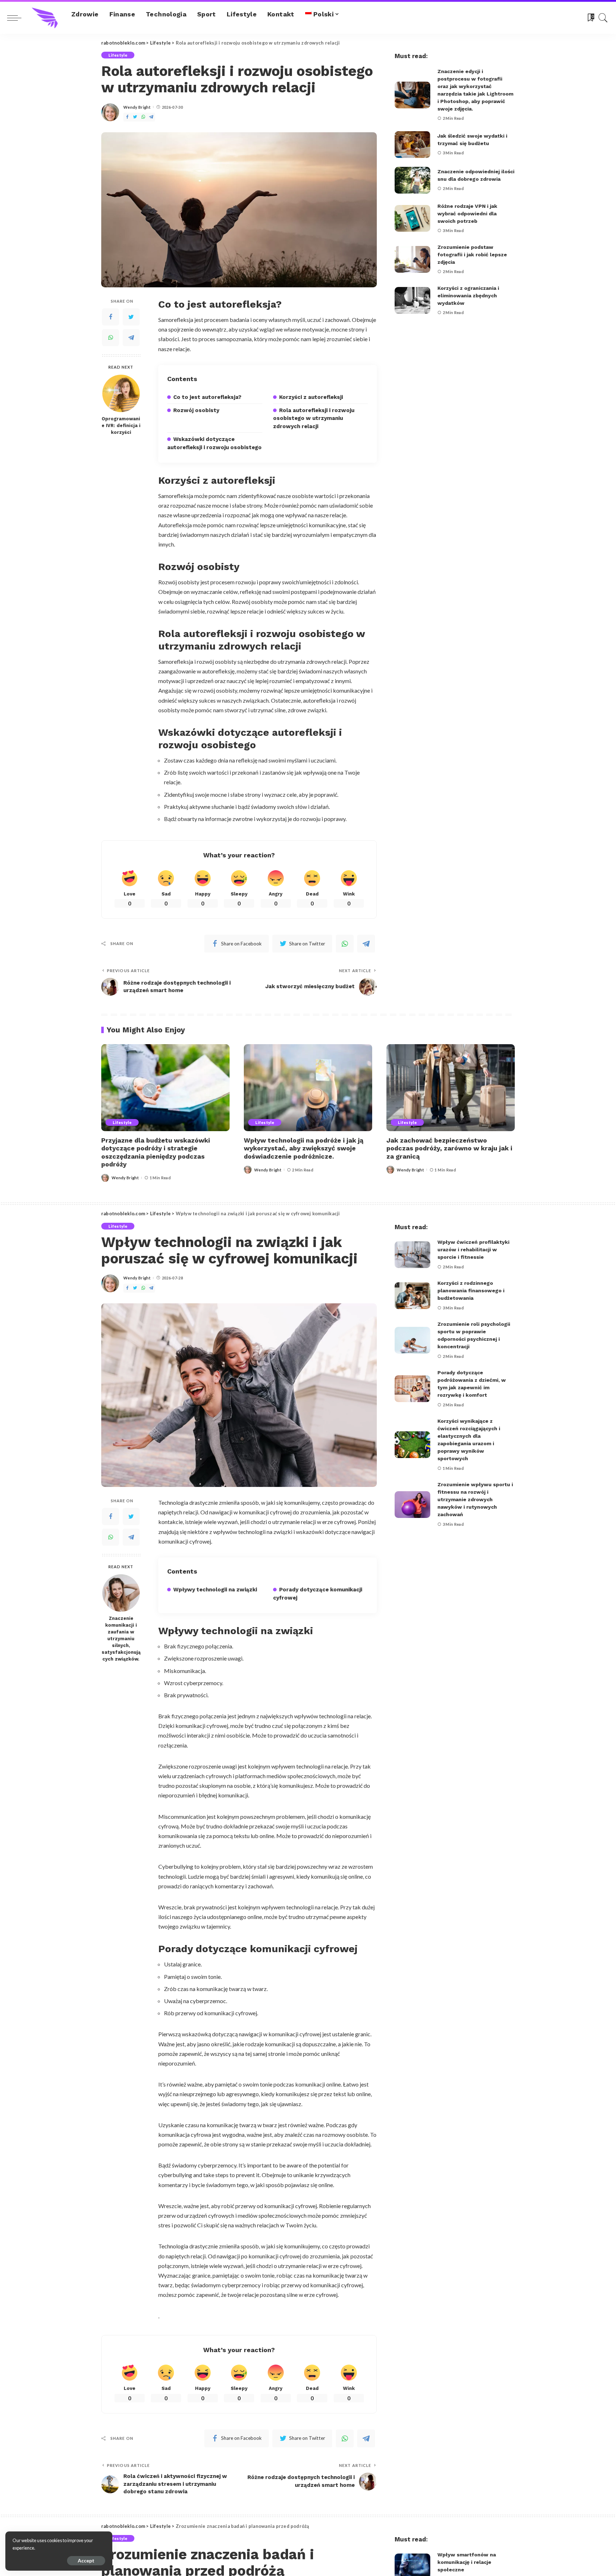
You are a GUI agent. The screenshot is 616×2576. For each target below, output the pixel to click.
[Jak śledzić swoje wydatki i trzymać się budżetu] (412, 145)
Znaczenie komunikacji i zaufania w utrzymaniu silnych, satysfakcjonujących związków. (121, 1638)
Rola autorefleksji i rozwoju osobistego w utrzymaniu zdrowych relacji (314, 418)
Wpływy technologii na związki (215, 1590)
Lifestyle (118, 55)
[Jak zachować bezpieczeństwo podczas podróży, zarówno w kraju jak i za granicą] (451, 1087)
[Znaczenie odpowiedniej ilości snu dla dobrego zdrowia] (412, 180)
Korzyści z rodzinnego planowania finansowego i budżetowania (471, 1290)
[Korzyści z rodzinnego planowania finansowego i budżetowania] (412, 1296)
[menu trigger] (18, 18)
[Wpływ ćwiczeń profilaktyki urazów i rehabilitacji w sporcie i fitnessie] (412, 1255)
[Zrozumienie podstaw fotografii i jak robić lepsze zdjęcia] (412, 259)
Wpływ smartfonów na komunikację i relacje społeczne (467, 2562)
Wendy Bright (137, 107)
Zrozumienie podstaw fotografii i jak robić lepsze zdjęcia (472, 255)
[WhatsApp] (143, 117)
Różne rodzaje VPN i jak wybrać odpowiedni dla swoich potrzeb (467, 214)
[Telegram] (151, 117)
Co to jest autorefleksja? (207, 397)
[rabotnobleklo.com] (45, 18)
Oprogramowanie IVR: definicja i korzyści (121, 425)
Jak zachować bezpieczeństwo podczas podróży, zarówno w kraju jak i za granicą (449, 1148)
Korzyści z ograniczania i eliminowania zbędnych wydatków (468, 296)
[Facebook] (127, 117)
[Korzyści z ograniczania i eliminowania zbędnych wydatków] (412, 300)
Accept (86, 2560)
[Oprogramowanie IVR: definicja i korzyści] (121, 393)
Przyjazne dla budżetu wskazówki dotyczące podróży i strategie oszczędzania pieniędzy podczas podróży (156, 1152)
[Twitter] (135, 117)
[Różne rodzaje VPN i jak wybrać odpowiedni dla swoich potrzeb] (412, 218)
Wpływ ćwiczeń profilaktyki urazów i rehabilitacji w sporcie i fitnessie (473, 1249)
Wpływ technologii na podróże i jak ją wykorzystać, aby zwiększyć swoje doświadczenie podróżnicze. (304, 1148)
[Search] (603, 18)
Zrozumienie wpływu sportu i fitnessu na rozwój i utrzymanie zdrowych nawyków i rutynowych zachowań (475, 1499)
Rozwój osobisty (196, 410)
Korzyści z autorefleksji (311, 397)
